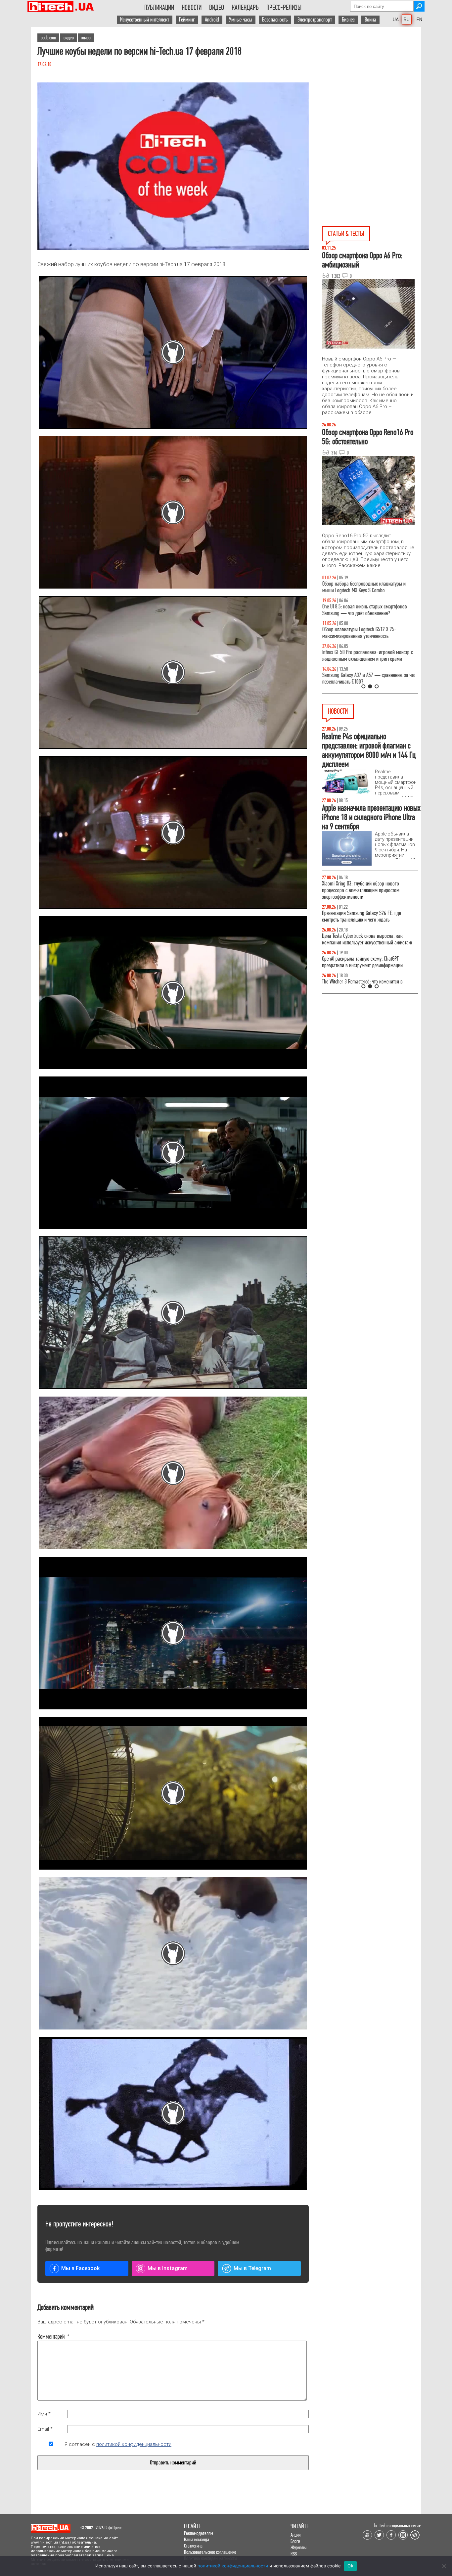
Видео (217, 8)
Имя (44, 2414)
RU (407, 20)
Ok (350, 2566)
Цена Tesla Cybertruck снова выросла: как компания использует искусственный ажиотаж (367, 939)
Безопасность (275, 20)
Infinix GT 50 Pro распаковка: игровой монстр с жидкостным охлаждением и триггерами (367, 656)
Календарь (245, 8)
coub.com (48, 38)
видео (69, 38)
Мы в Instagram (168, 2268)
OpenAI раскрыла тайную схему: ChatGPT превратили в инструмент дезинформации (362, 962)
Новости (192, 8)
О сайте (192, 2526)
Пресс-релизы (284, 8)
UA (396, 20)
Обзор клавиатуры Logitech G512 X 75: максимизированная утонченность (359, 633)
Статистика (193, 2546)
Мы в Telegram (252, 2268)
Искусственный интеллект (145, 20)
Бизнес (348, 20)
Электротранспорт (315, 20)
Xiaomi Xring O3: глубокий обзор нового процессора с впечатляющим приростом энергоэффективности (361, 890)
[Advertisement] (372, 86)
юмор (86, 38)
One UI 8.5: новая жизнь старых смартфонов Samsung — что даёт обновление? (364, 610)
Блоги (295, 2541)
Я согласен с (118, 2444)
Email (45, 2429)
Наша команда (197, 2539)
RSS (294, 2554)
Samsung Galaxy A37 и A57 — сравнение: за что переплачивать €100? (369, 678)
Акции (295, 2535)
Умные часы (241, 20)
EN (419, 20)
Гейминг (187, 20)
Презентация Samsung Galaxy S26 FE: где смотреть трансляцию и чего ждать (362, 916)
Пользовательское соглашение (210, 2552)
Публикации (159, 8)
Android (212, 20)
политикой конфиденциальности (134, 2444)
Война (370, 20)
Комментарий (51, 2337)
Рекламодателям (199, 2533)
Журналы (298, 2547)
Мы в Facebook (80, 2268)
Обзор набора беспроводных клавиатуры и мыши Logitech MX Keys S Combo (364, 587)
